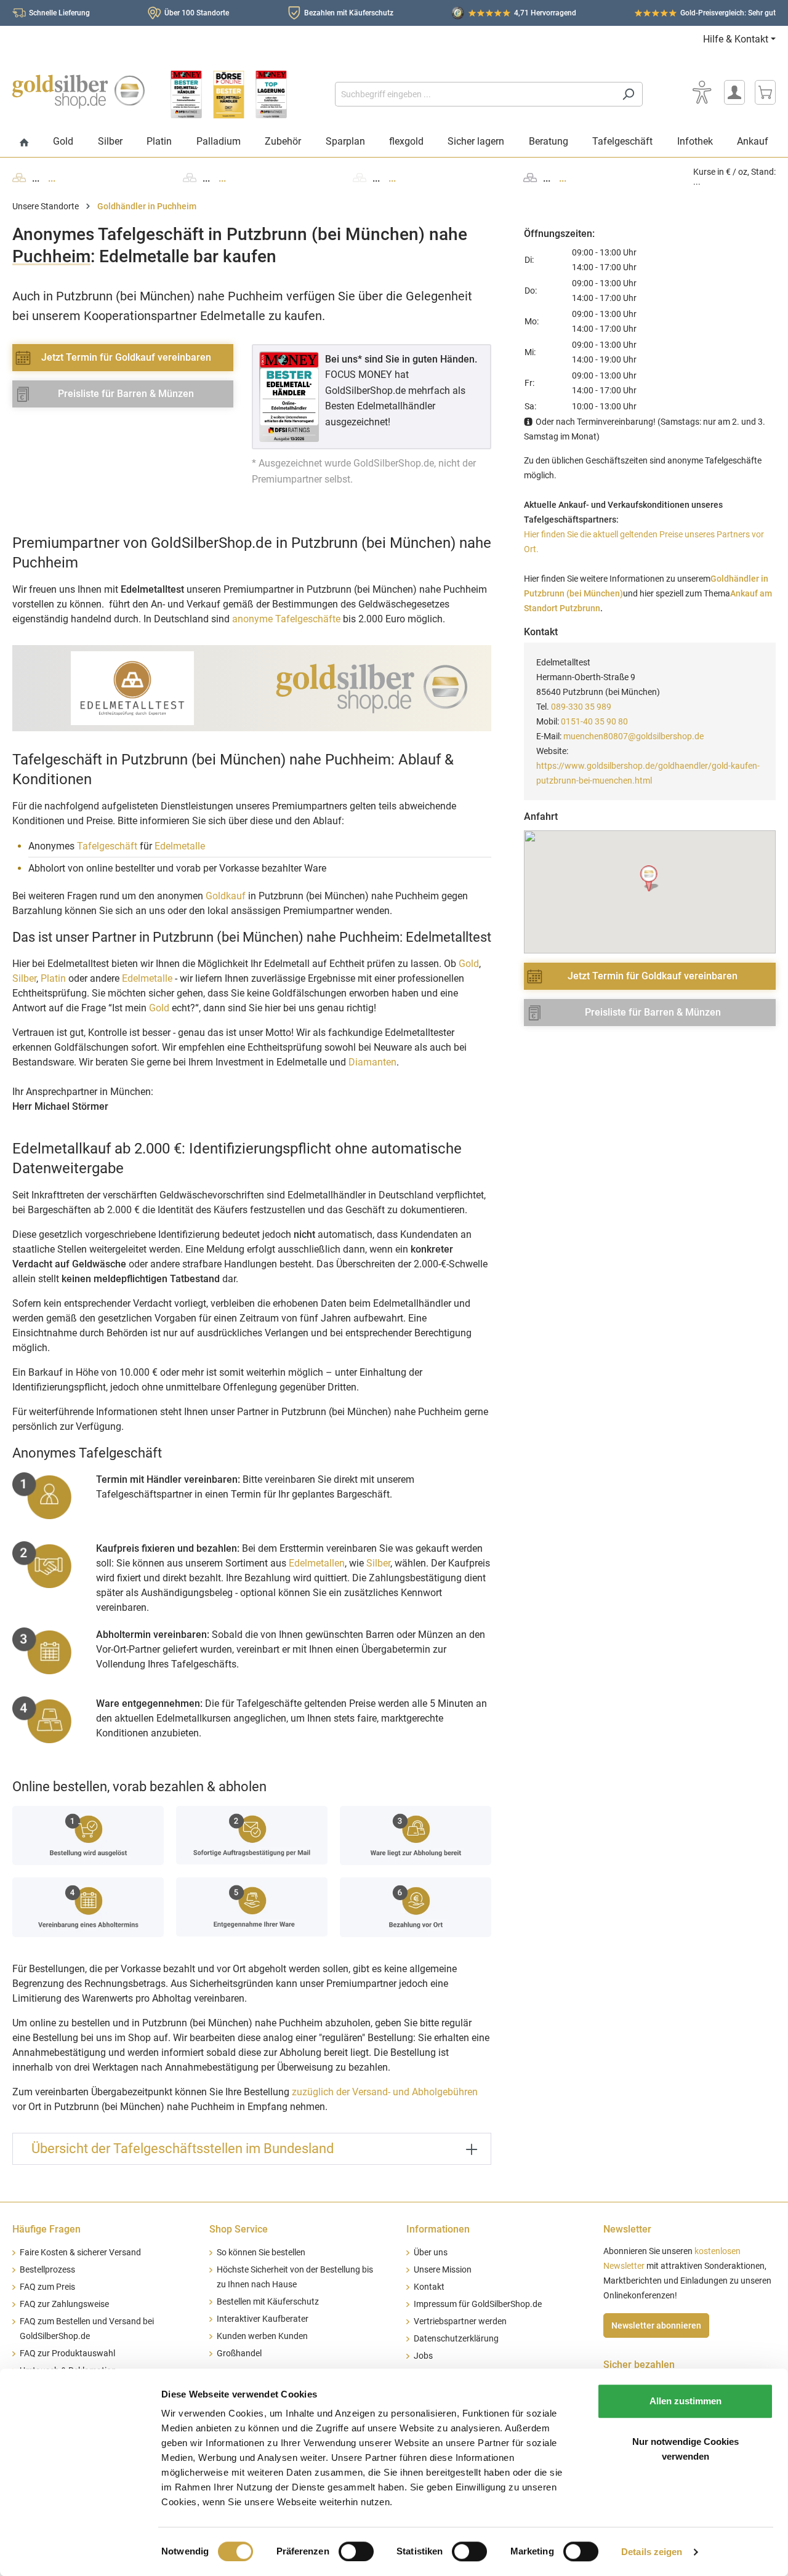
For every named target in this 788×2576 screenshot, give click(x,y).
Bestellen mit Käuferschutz (268, 2302)
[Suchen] (628, 94)
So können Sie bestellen (261, 2253)
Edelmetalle (180, 846)
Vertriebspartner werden (460, 2321)
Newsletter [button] (627, 2229)
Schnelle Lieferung (59, 13)
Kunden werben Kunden (262, 2336)
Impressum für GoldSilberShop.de (478, 2304)
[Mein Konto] (734, 92)
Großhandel (239, 2353)
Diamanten (372, 1062)
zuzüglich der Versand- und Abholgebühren (385, 2092)
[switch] (356, 2551)
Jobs (423, 2356)
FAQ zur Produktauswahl (67, 2353)
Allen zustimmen (685, 2401)
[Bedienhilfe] (702, 92)
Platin (53, 978)
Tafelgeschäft (107, 846)
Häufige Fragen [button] (46, 2229)
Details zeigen (652, 2552)
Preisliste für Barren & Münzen (126, 394)
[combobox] (475, 94)
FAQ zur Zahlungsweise (64, 2304)
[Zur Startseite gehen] (78, 92)
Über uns (431, 2253)
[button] (650, 879)
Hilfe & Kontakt (736, 39)
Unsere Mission (443, 2270)
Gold (469, 964)
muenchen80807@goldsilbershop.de (633, 736)
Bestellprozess (47, 2270)
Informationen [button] (438, 2229)
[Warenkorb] (765, 92)
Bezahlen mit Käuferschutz (349, 13)
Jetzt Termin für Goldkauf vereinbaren (126, 357)
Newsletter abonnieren (656, 2325)
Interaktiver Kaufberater (263, 2319)
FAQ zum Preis (47, 2287)
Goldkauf (226, 896)
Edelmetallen (317, 1563)
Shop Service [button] (239, 2229)
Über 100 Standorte (197, 13)
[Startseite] (24, 143)
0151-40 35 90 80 (594, 721)
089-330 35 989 (581, 707)
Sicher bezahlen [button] (639, 2365)
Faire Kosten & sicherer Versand (80, 2253)
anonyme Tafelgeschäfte (286, 619)
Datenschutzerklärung (456, 2339)
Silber (24, 978)
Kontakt (429, 2287)
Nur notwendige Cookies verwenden (685, 2449)
